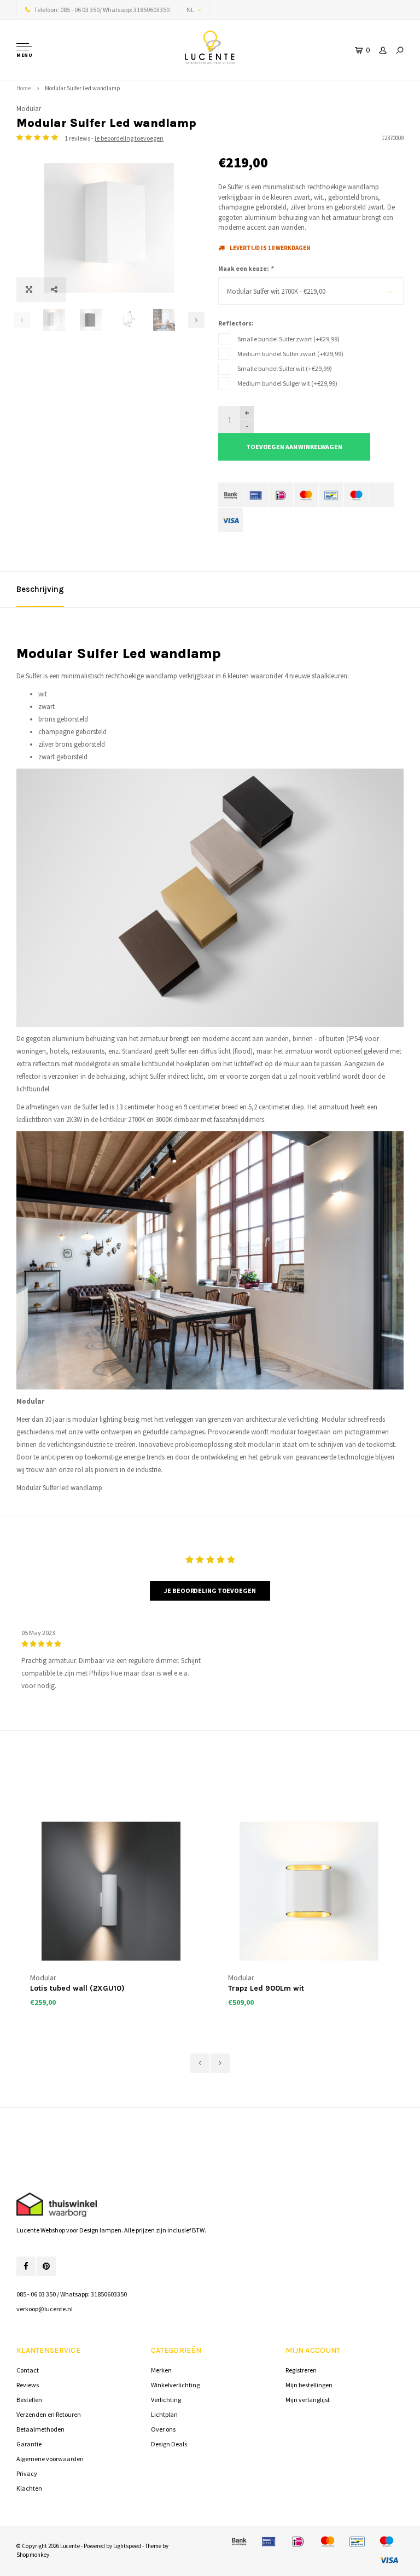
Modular (29, 109)
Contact (28, 2370)
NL (190, 10)
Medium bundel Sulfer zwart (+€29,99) (290, 354)
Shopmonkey (33, 2555)
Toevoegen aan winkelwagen (294, 447)
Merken (161, 2370)
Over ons (163, 2429)
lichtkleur (113, 1120)
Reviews (28, 2385)
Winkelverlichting (175, 2385)
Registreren (301, 2370)
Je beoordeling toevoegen (210, 1591)
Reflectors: (236, 323)
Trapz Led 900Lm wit (266, 1988)
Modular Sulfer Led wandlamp (83, 88)
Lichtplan (164, 2414)
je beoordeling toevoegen (129, 138)
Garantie (29, 2444)
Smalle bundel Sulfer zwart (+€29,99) (288, 339)
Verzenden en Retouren (49, 2414)
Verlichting (166, 2400)
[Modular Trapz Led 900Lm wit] (309, 1891)
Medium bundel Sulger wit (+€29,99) (287, 383)
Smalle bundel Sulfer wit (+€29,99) (285, 368)
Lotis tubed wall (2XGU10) (77, 1988)
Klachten (29, 2488)
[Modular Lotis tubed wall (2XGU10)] (111, 1891)
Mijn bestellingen (309, 2385)
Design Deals (169, 2444)
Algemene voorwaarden (50, 2459)
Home (24, 88)
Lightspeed (127, 2546)
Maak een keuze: (246, 268)
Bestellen (29, 2400)
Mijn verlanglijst (308, 2400)
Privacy (27, 2473)
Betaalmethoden (40, 2429)
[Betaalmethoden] (231, 495)
